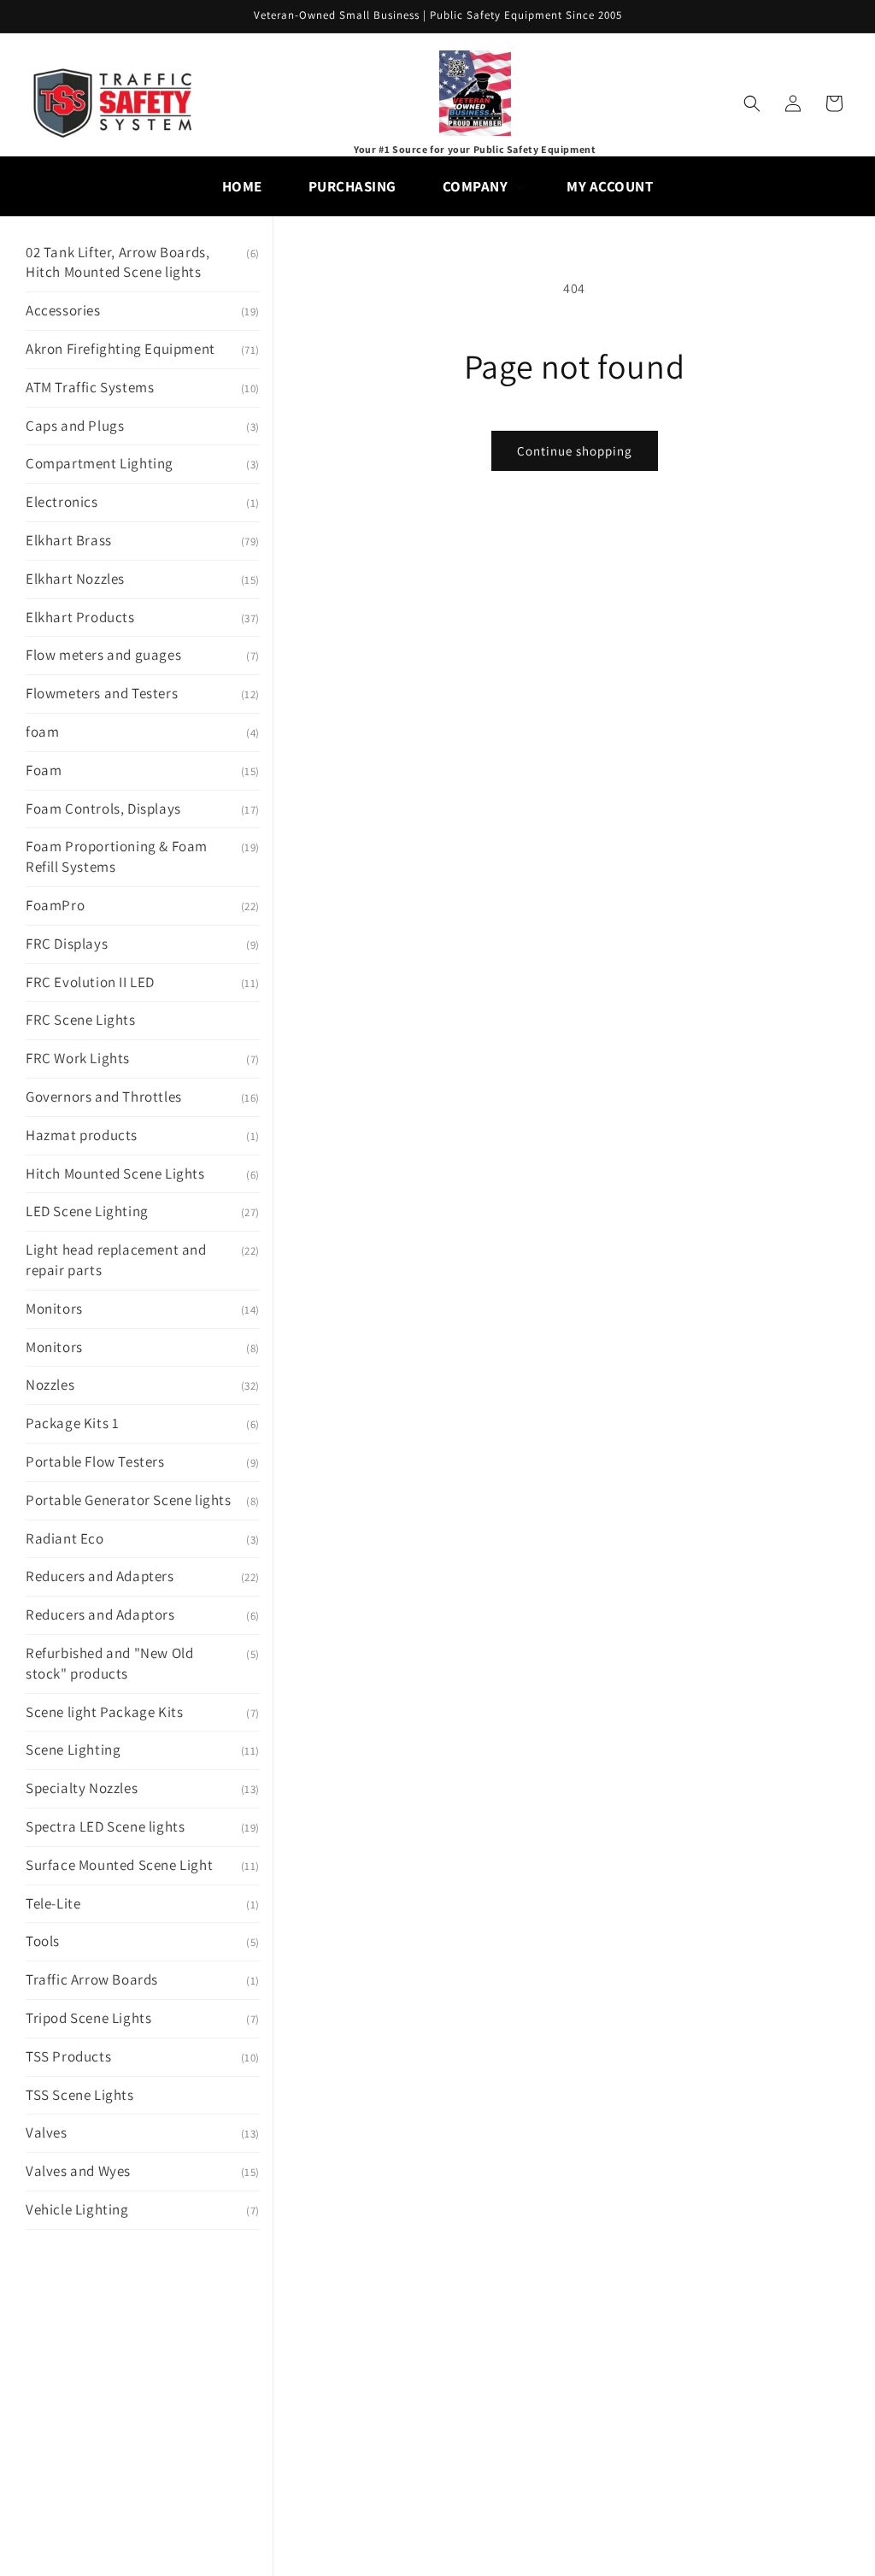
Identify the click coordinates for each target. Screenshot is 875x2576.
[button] (482, 186)
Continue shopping (575, 451)
